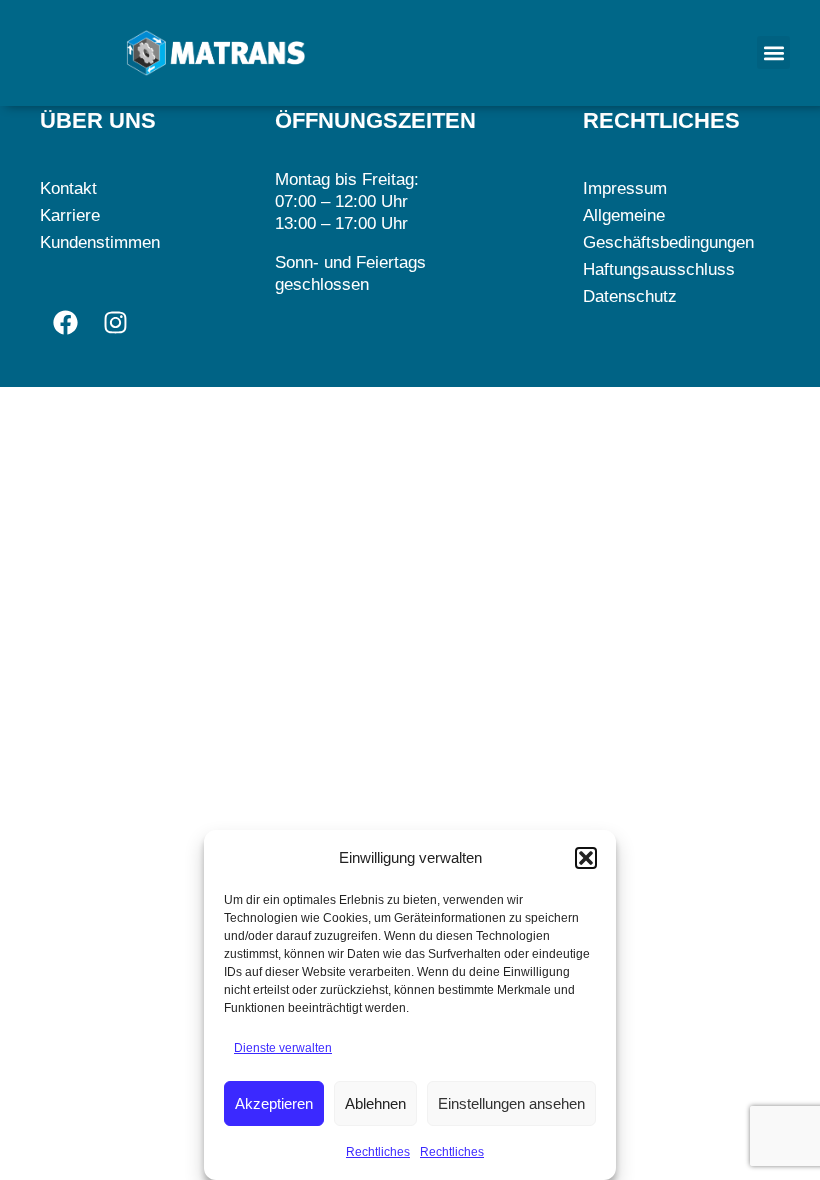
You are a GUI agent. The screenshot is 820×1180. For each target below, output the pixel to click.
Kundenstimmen (100, 242)
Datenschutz (630, 296)
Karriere (70, 215)
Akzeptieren (274, 1103)
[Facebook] (65, 322)
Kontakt (68, 188)
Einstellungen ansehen (511, 1103)
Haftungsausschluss (659, 269)
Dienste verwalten (283, 1048)
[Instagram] (115, 322)
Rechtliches (378, 1152)
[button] (586, 858)
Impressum (625, 188)
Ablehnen (375, 1103)
